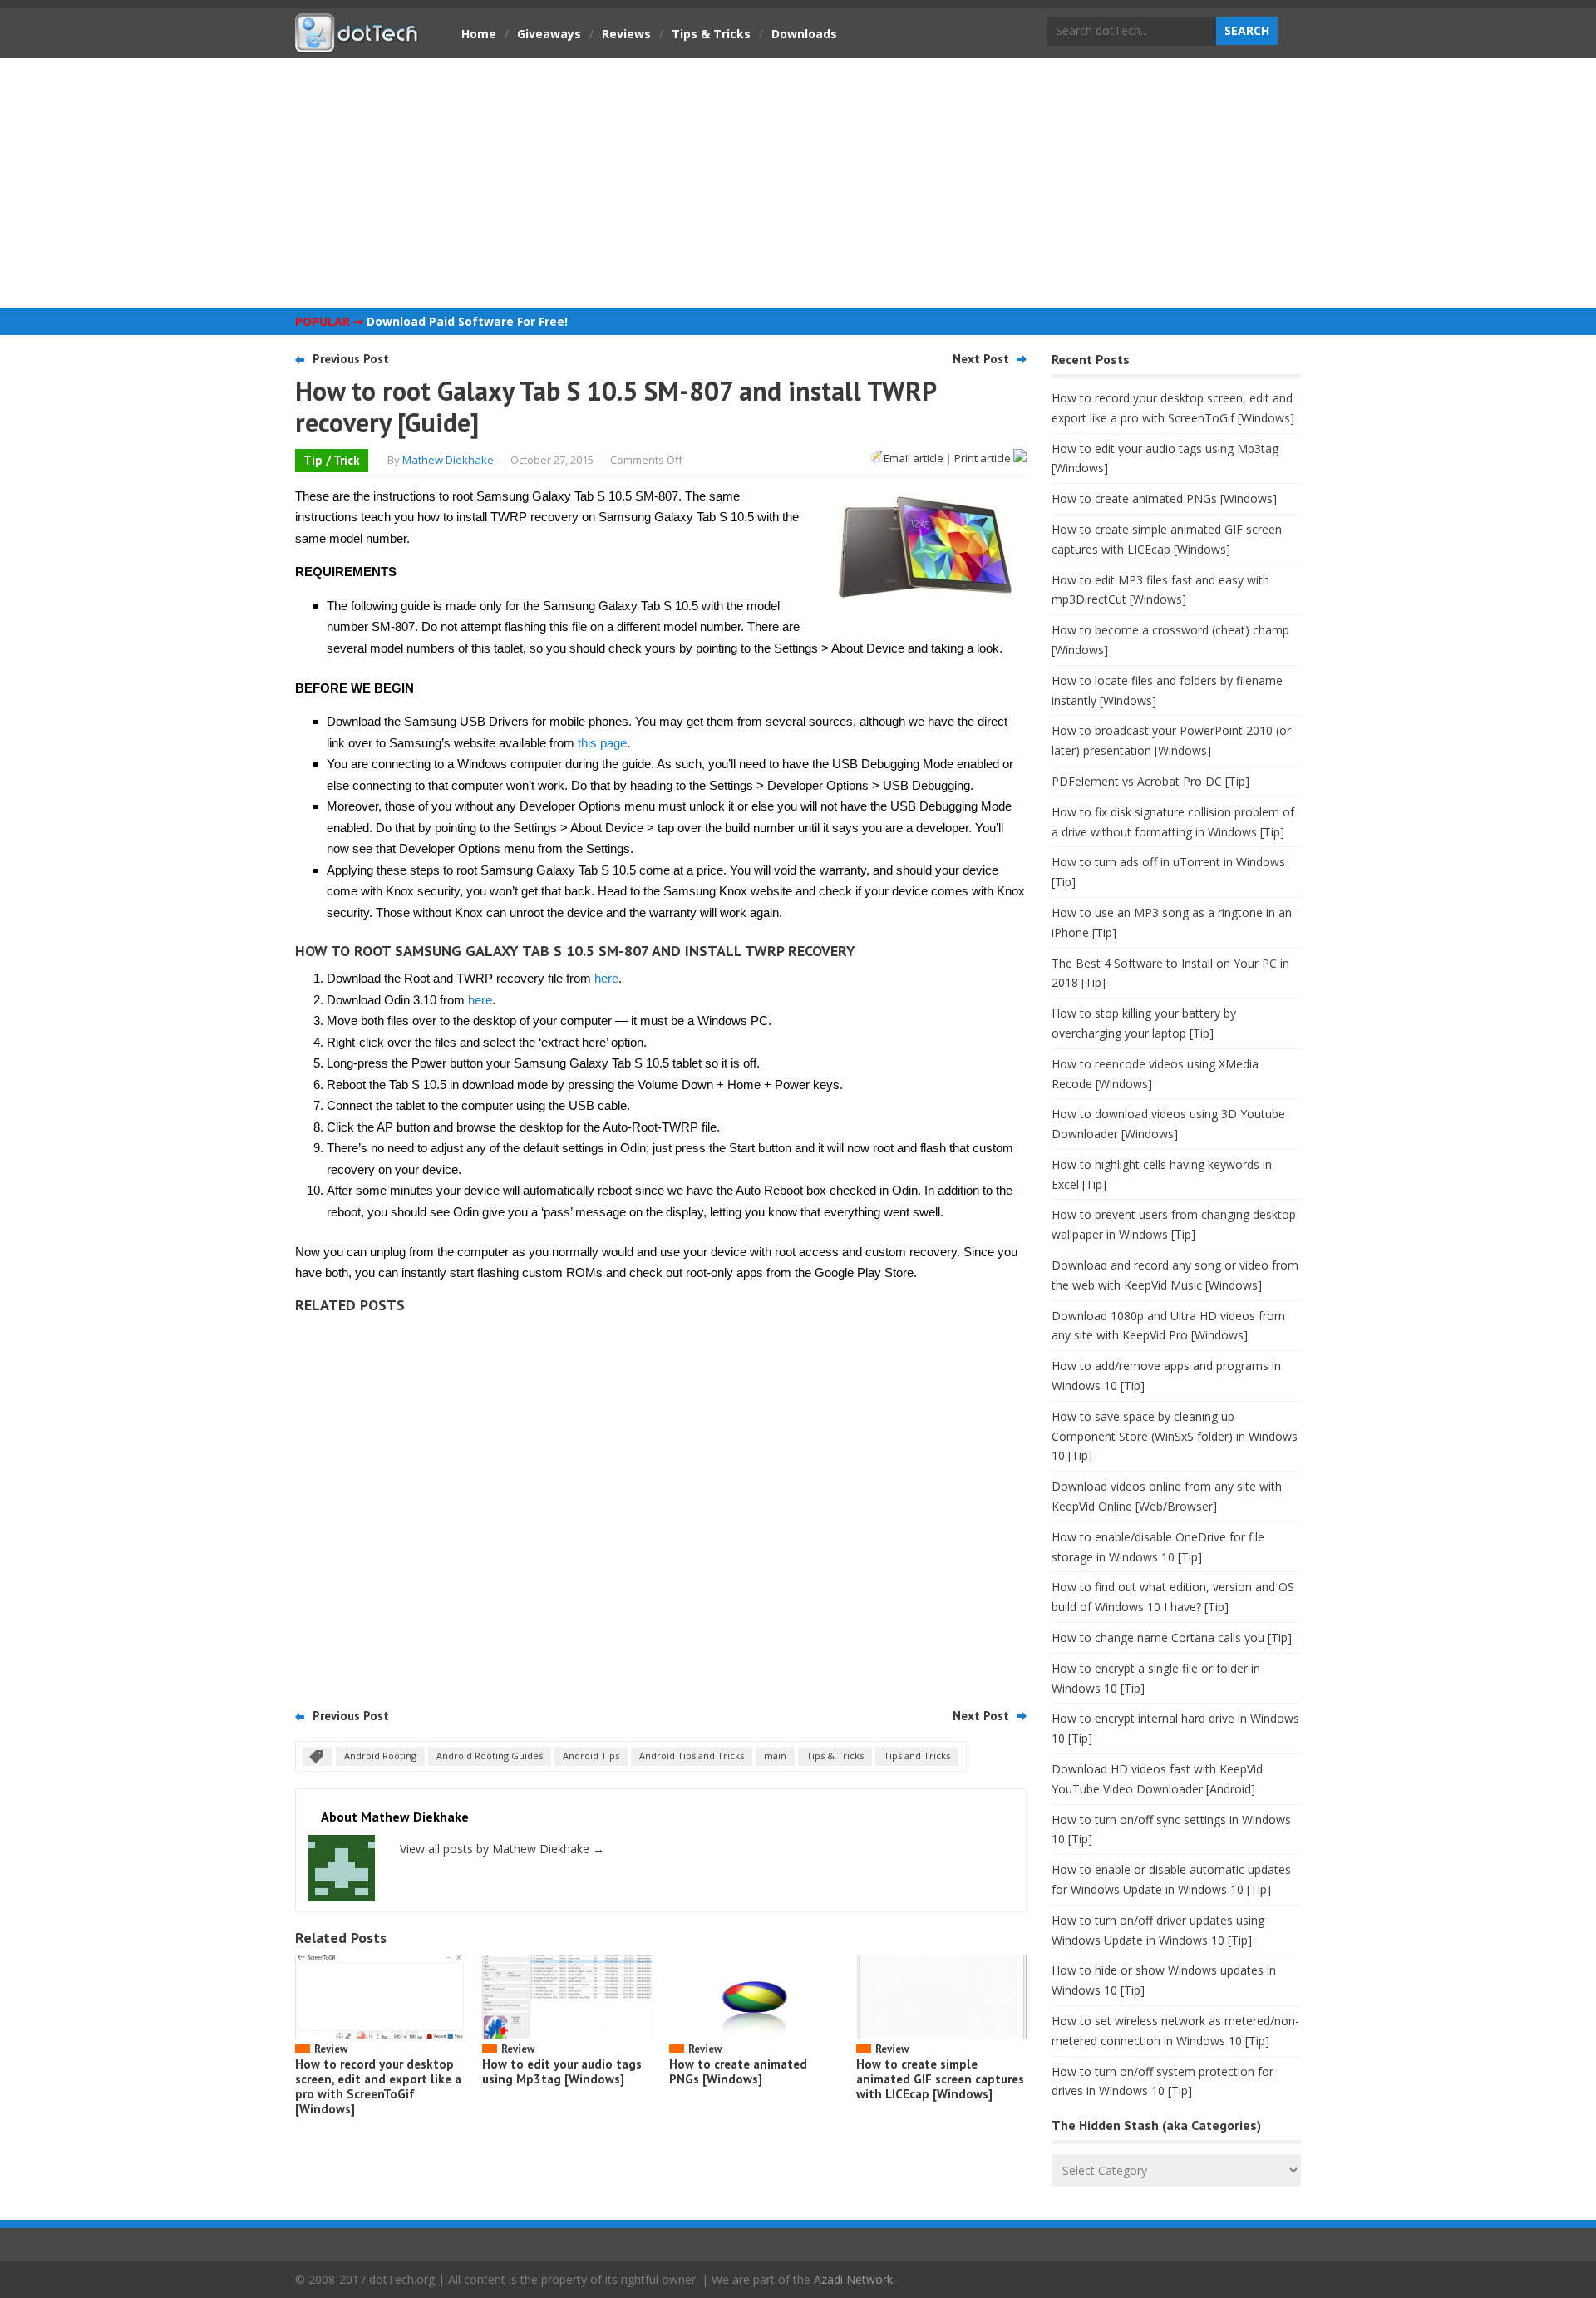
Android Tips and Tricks (692, 1756)
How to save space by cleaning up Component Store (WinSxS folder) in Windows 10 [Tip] (1175, 1436)
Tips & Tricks (711, 34)
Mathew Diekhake (448, 460)
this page (602, 743)
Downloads (804, 34)
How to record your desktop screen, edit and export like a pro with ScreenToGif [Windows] (378, 2086)
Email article (914, 458)
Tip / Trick (332, 460)
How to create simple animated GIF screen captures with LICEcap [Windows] (940, 2079)
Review (331, 2049)
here (606, 978)
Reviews (626, 34)
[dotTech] (357, 44)
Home (479, 34)
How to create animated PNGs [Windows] (738, 2071)
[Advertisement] (798, 183)
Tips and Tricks (917, 1756)
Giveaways (549, 34)
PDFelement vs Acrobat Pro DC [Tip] (1150, 781)
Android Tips (591, 1756)
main (775, 1756)
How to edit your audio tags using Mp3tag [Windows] (562, 2071)
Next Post (981, 359)
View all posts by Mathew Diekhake (502, 1849)
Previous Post (351, 359)
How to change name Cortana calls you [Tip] (1172, 1637)
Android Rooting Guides (490, 1756)
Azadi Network (853, 2279)
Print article (984, 458)
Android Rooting (380, 1756)
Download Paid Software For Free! (467, 321)
